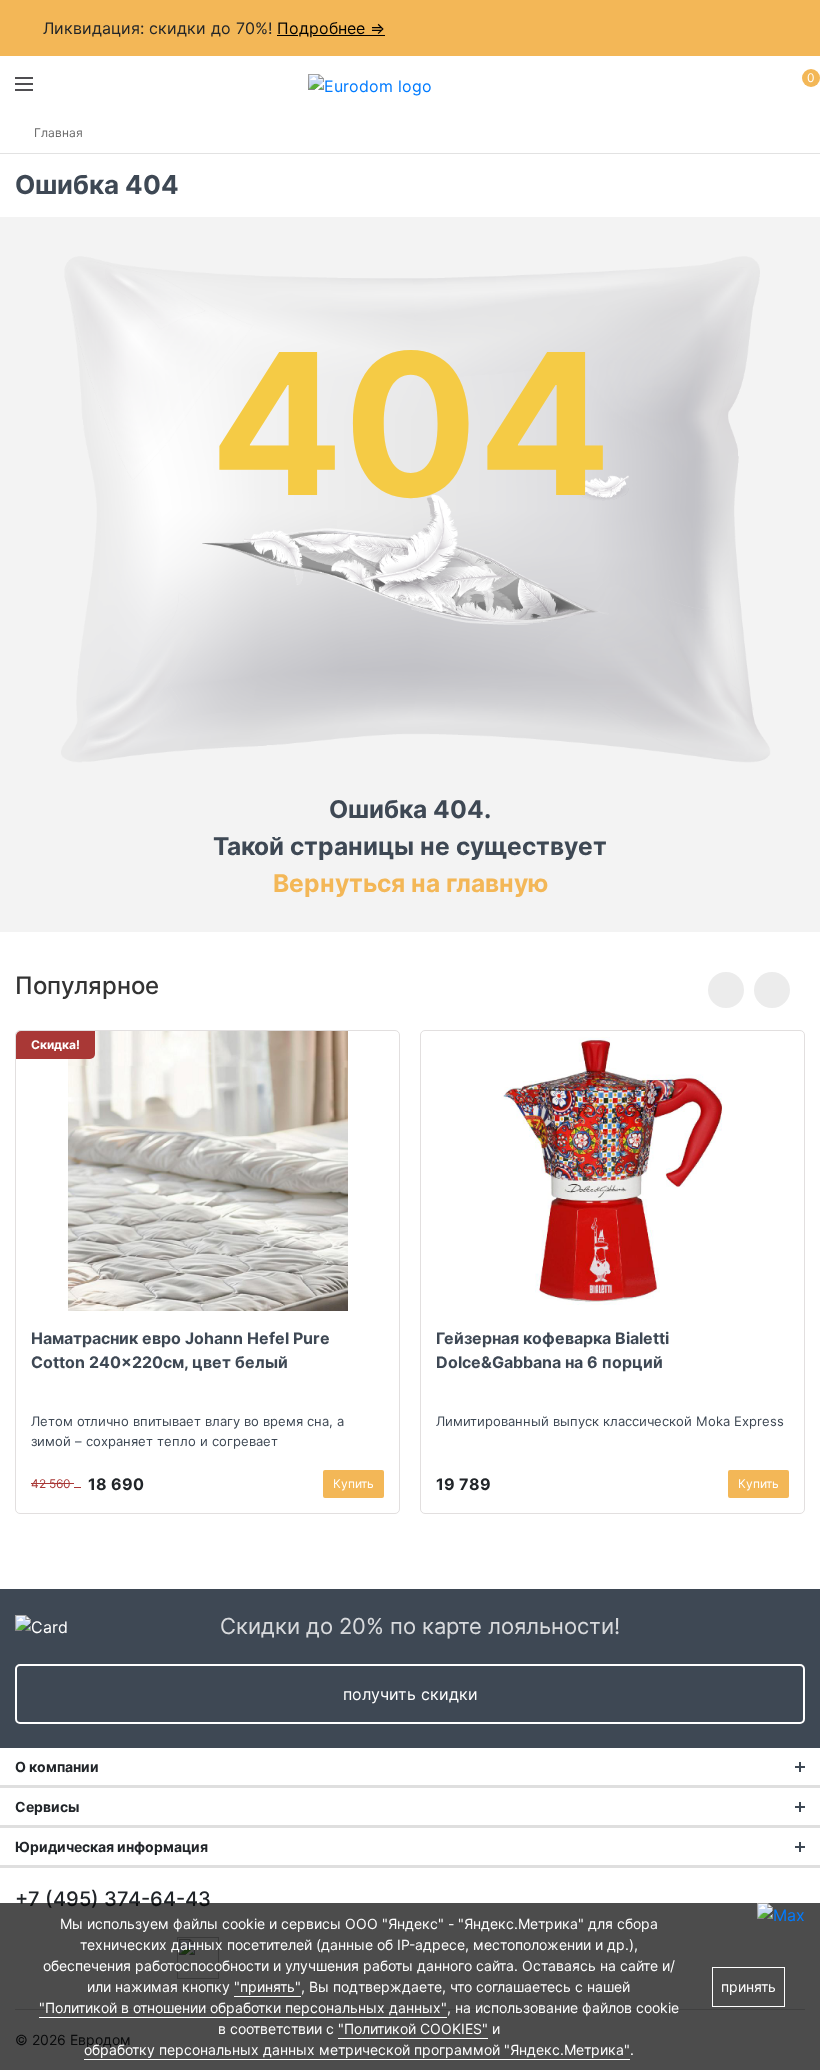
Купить (353, 1483)
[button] (726, 990)
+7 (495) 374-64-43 (113, 1899)
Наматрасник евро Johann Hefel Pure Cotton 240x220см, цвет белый (180, 1350)
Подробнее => (331, 28)
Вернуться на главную (410, 883)
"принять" (267, 1986)
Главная (58, 132)
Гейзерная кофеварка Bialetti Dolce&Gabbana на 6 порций (552, 1350)
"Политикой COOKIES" (413, 2028)
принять (748, 1986)
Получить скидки (410, 1694)
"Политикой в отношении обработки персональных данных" (243, 2007)
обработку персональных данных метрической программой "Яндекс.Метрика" (357, 2049)
